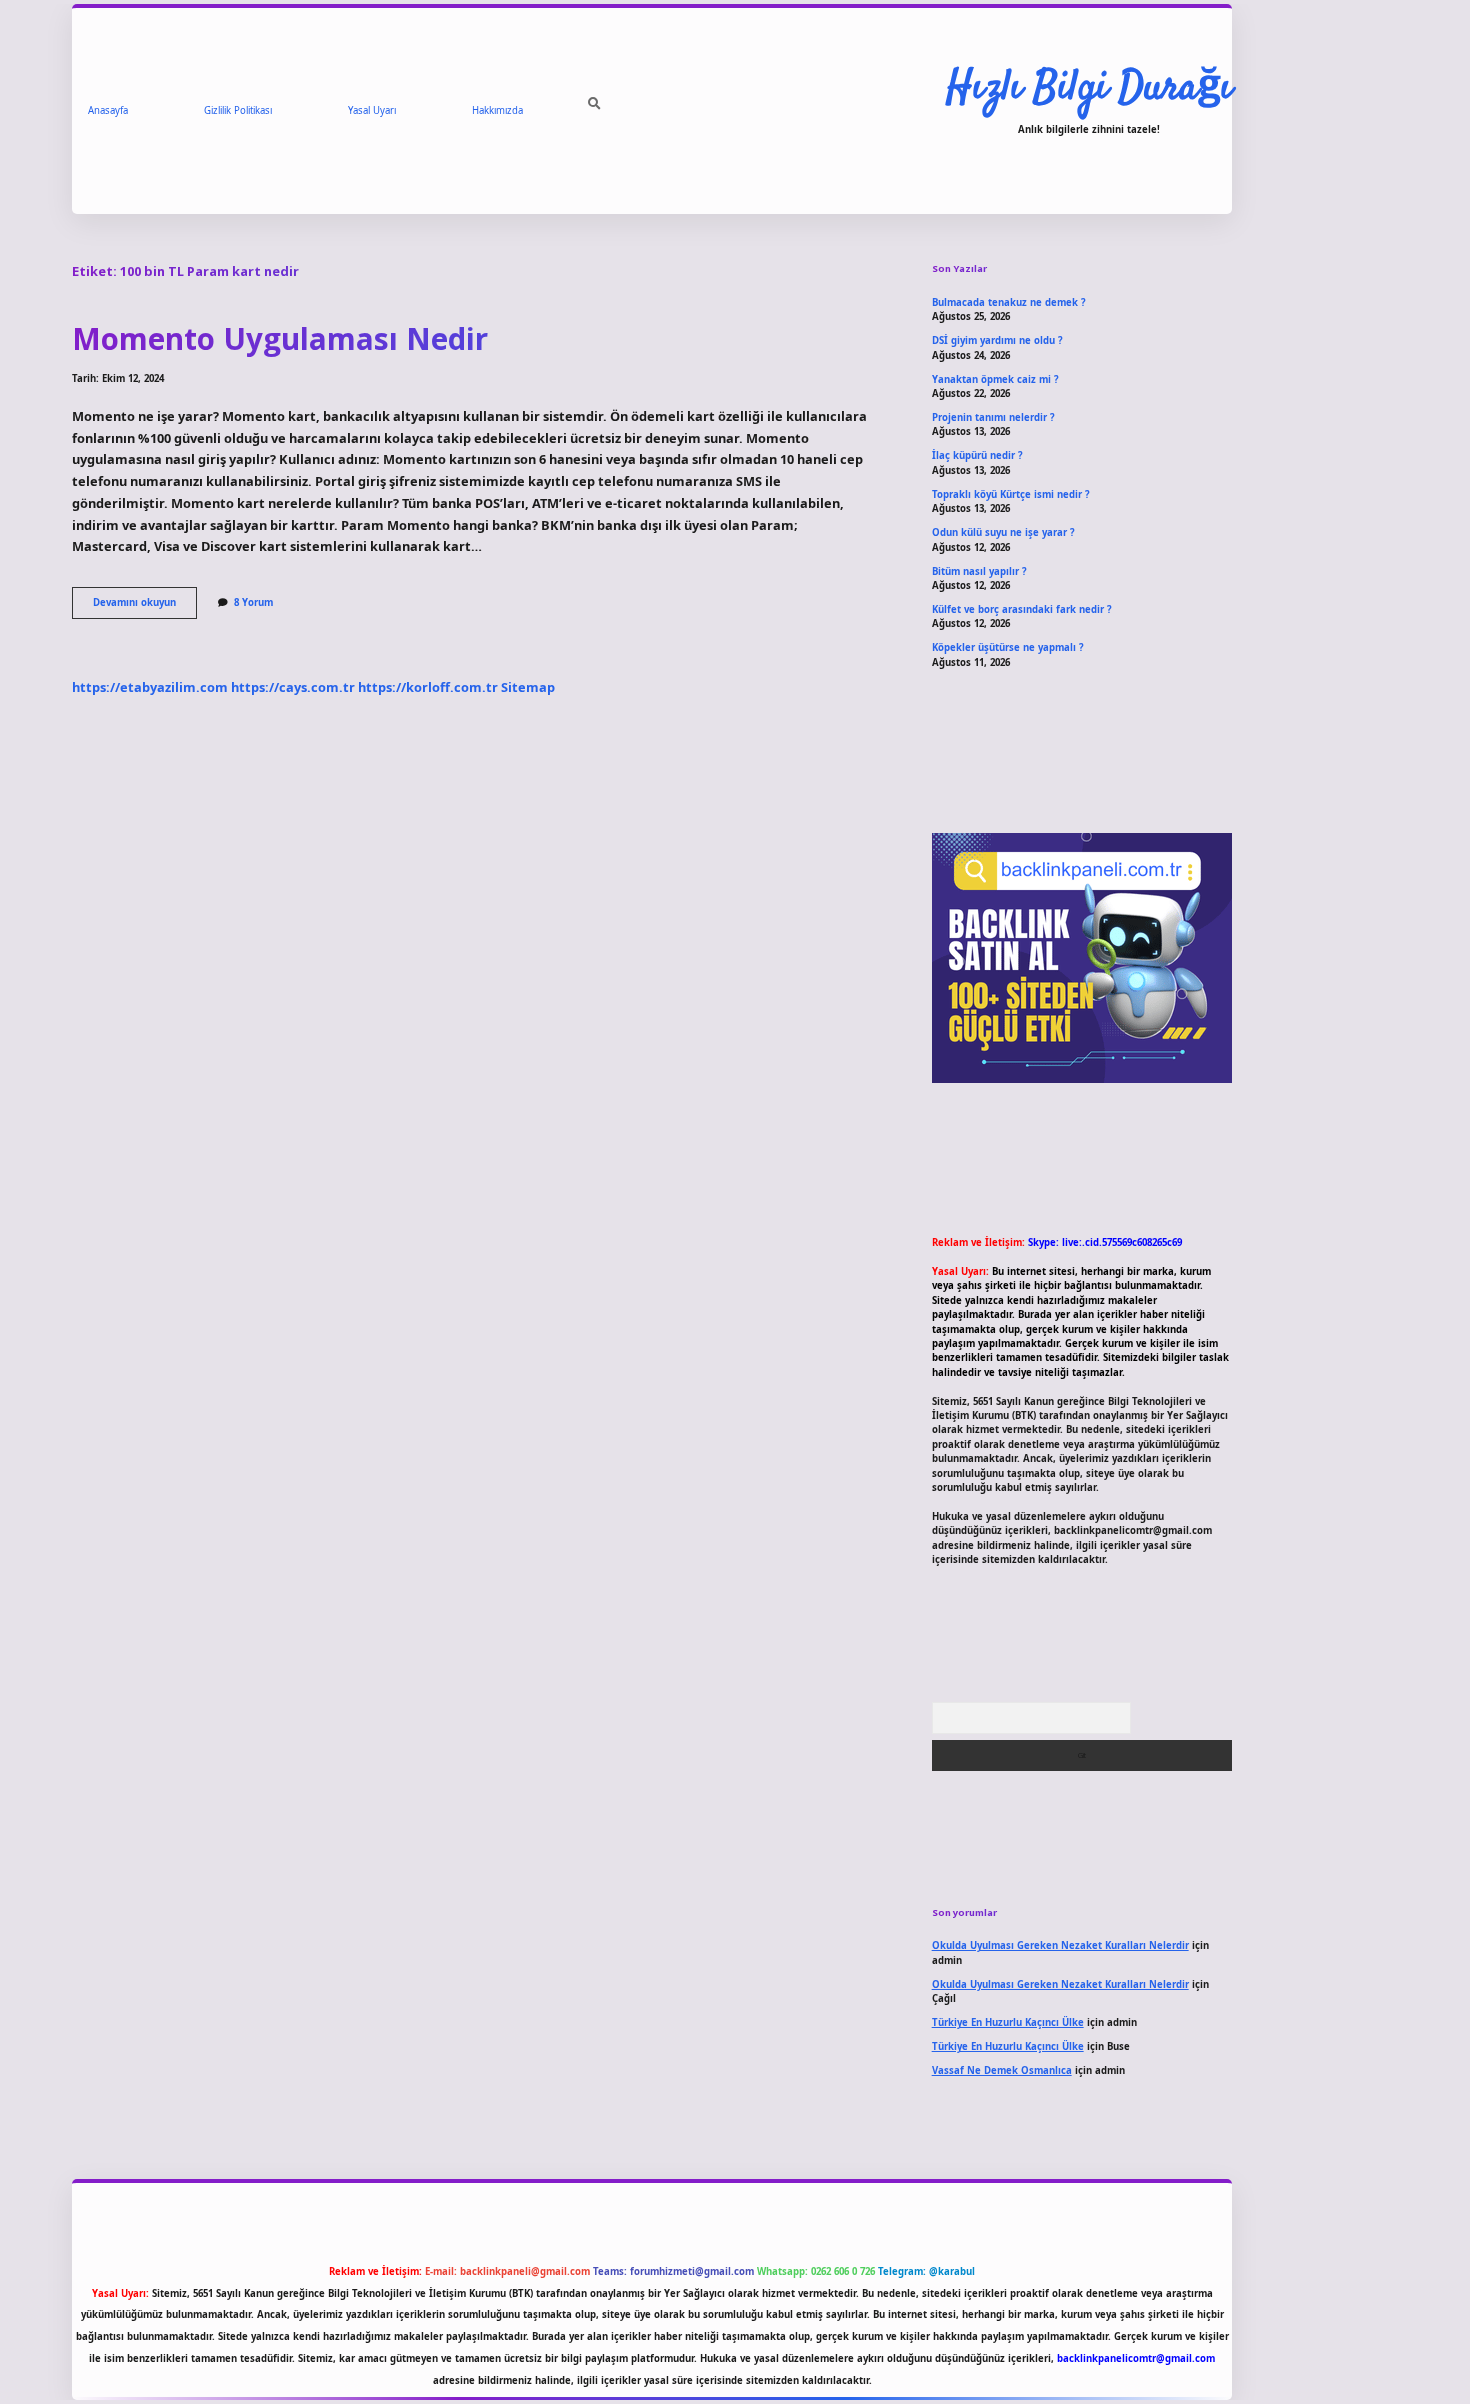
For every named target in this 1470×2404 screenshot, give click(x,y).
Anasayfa (108, 110)
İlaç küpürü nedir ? (977, 455)
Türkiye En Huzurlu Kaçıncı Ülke (1008, 2022)
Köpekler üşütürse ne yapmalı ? (1008, 647)
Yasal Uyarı (372, 110)
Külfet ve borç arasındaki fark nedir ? (1022, 609)
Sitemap (528, 687)
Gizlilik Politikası (238, 110)
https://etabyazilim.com (150, 687)
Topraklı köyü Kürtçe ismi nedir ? (1011, 494)
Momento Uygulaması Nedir (280, 338)
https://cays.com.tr (293, 687)
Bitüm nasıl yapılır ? (979, 571)
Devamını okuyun (145, 607)
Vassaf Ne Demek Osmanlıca (1002, 2070)
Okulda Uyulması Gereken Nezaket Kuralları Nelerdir (1060, 1945)
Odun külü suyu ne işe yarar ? (1003, 532)
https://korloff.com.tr (428, 687)
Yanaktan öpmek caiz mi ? (995, 379)
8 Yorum (253, 602)
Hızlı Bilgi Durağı (1089, 89)
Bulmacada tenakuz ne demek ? (1009, 302)
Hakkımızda (497, 110)
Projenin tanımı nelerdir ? (993, 417)
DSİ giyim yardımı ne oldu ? (997, 340)
